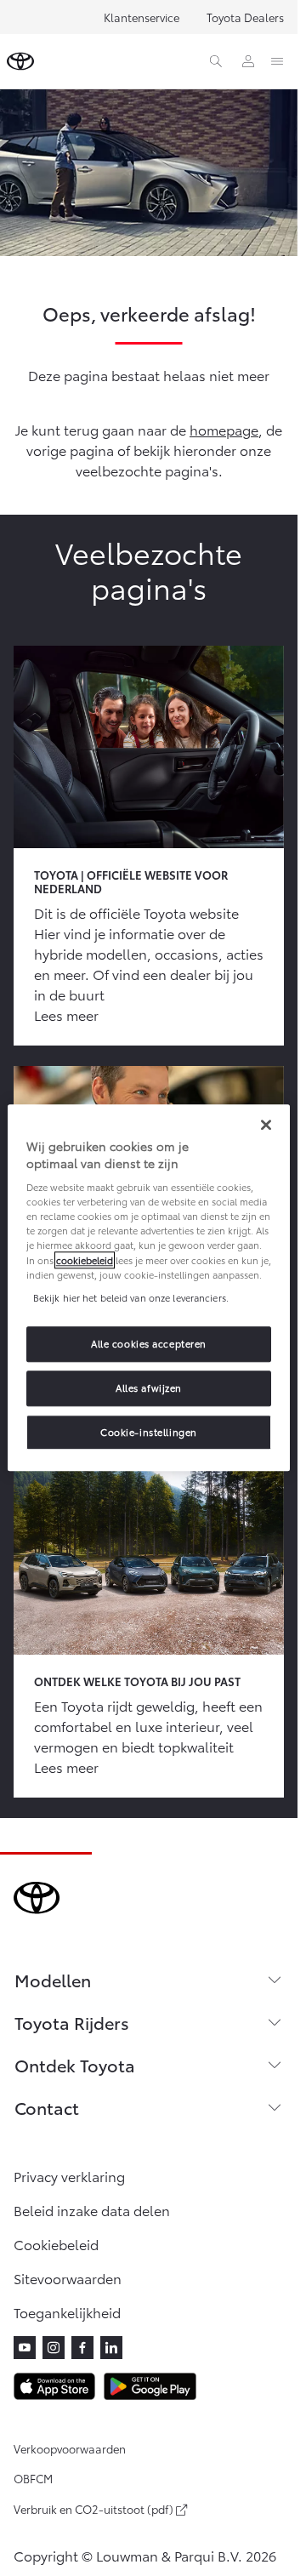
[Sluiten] (266, 1125)
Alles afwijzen (149, 1388)
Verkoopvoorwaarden (70, 2448)
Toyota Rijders (72, 2022)
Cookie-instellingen (149, 1432)
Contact (47, 2107)
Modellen (53, 1980)
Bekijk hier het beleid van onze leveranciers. (131, 1297)
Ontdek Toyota (75, 2065)
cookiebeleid (85, 1260)
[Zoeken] (216, 61)
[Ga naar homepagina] (20, 61)
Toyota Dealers (245, 17)
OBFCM (33, 2478)
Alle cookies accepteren (149, 1343)
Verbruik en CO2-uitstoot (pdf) (93, 2510)
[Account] (248, 61)
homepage (224, 429)
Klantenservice (142, 17)
